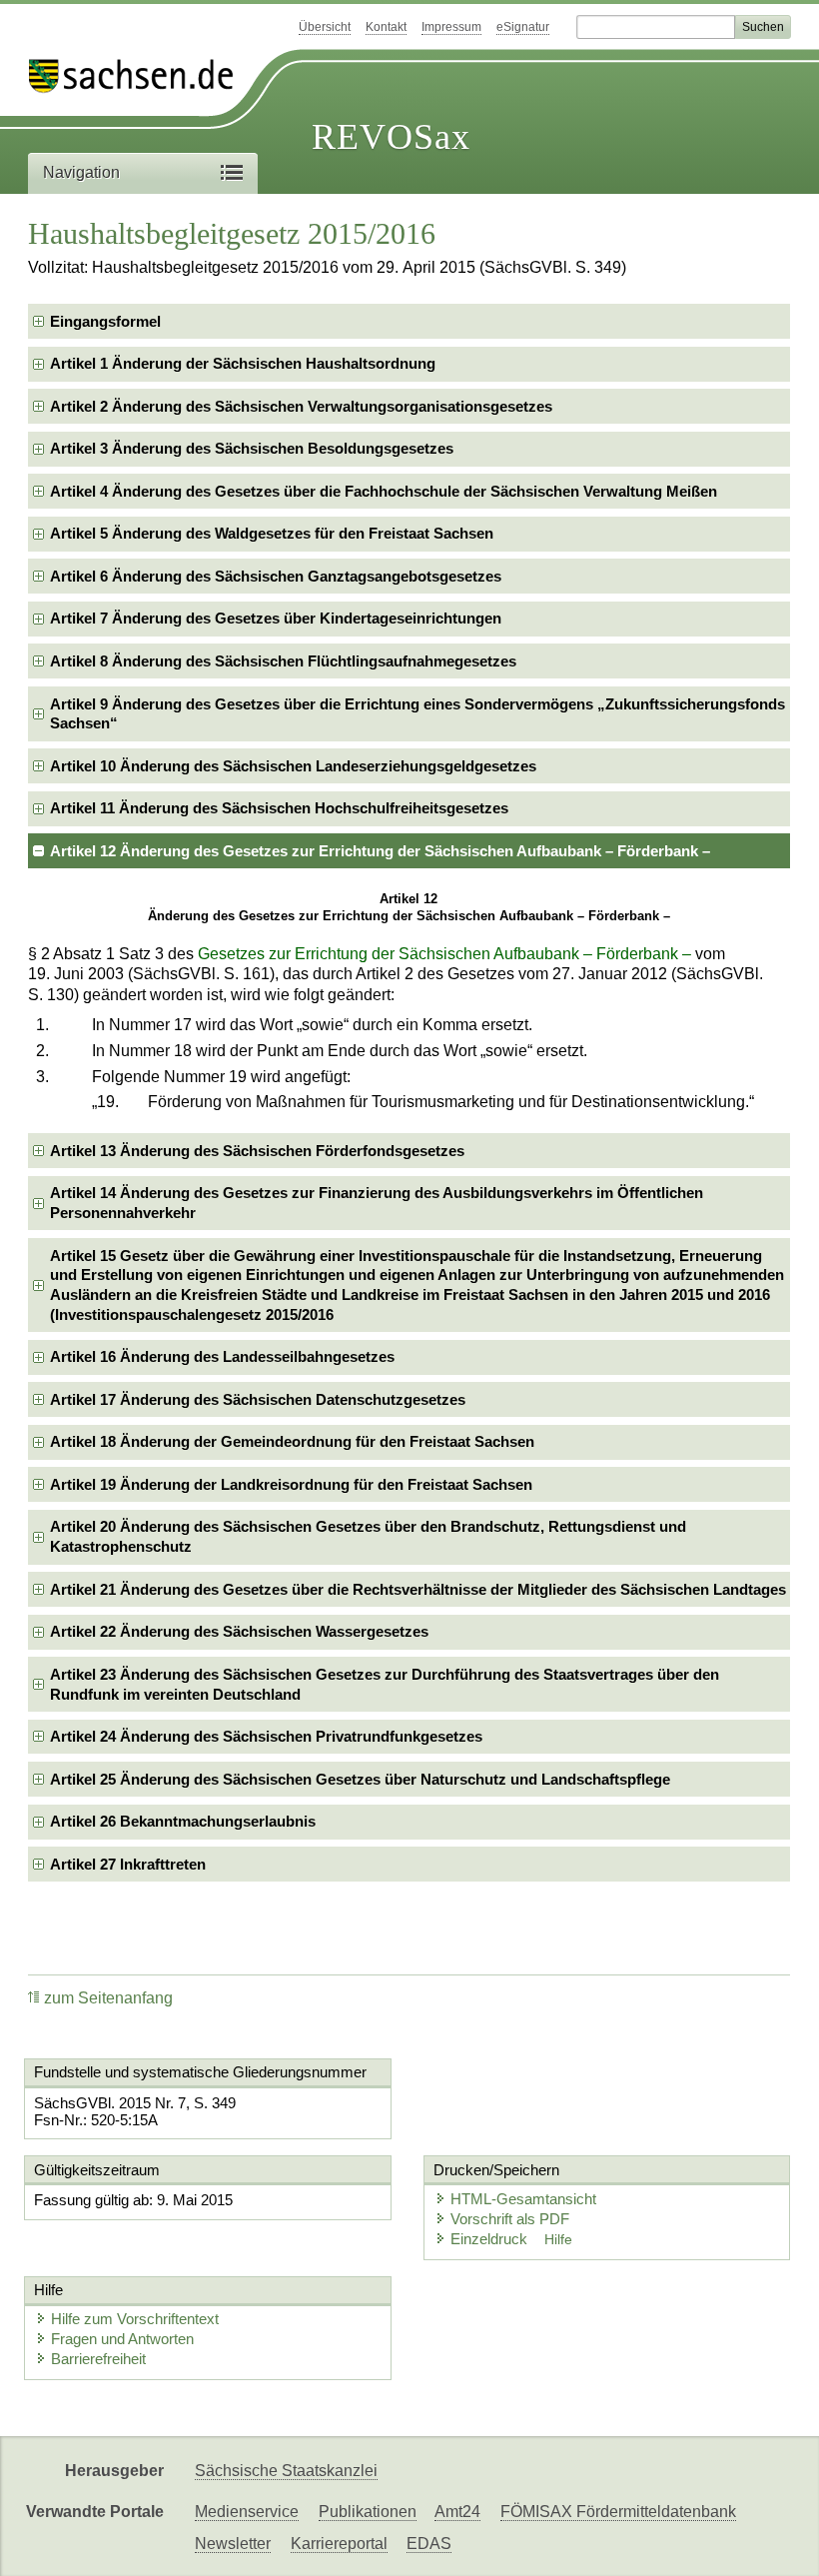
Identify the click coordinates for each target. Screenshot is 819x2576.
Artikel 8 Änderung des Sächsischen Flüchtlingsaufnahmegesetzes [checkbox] (283, 661)
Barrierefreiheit (98, 2359)
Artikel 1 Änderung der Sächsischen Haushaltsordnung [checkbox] (243, 363)
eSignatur (523, 27)
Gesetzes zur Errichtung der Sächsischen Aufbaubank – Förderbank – (444, 954)
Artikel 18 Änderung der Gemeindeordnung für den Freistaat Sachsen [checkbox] (292, 1441)
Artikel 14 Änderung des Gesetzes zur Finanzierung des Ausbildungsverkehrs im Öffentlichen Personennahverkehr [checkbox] (377, 1203)
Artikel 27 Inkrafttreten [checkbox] (128, 1864)
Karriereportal (339, 2544)
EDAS (429, 2544)
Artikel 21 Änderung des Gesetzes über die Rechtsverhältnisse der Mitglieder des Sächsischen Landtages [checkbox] (418, 1589)
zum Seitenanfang (108, 1998)
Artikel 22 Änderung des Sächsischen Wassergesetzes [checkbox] (239, 1631)
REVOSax (391, 137)
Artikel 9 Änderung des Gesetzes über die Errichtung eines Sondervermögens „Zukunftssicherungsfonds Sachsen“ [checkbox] (417, 714)
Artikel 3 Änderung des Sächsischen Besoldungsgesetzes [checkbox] (252, 448)
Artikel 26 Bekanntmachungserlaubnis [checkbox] (183, 1821)
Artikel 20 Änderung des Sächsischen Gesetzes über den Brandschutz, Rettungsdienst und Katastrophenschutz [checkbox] (368, 1536)
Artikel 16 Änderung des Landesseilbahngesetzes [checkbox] (222, 1356)
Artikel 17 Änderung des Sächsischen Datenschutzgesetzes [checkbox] (258, 1399)
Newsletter (233, 2544)
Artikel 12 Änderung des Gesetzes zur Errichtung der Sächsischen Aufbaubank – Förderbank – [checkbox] (380, 851)
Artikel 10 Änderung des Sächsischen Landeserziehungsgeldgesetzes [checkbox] (293, 766)
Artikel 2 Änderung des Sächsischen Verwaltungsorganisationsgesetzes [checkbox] (301, 406)
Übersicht (325, 27)
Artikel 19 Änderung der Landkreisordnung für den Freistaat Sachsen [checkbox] (291, 1484)
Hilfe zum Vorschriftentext (135, 2319)
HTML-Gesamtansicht (523, 2199)
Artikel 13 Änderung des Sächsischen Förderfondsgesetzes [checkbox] (257, 1151)
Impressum (451, 27)
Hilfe (558, 2240)
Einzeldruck (491, 2239)
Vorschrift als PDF (510, 2219)
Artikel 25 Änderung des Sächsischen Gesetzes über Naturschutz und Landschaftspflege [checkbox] (360, 1779)
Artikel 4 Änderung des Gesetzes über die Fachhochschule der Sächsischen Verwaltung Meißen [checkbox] (384, 491)
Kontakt (386, 27)
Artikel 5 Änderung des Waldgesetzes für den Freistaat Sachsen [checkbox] (272, 533)
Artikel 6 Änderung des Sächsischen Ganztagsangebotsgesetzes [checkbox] (276, 576)
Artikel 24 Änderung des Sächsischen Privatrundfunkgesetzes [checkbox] (266, 1736)
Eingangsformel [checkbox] (105, 321)
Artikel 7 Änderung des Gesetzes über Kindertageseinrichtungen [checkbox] (276, 618)
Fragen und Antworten (122, 2339)
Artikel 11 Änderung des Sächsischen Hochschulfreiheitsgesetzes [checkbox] (279, 808)
